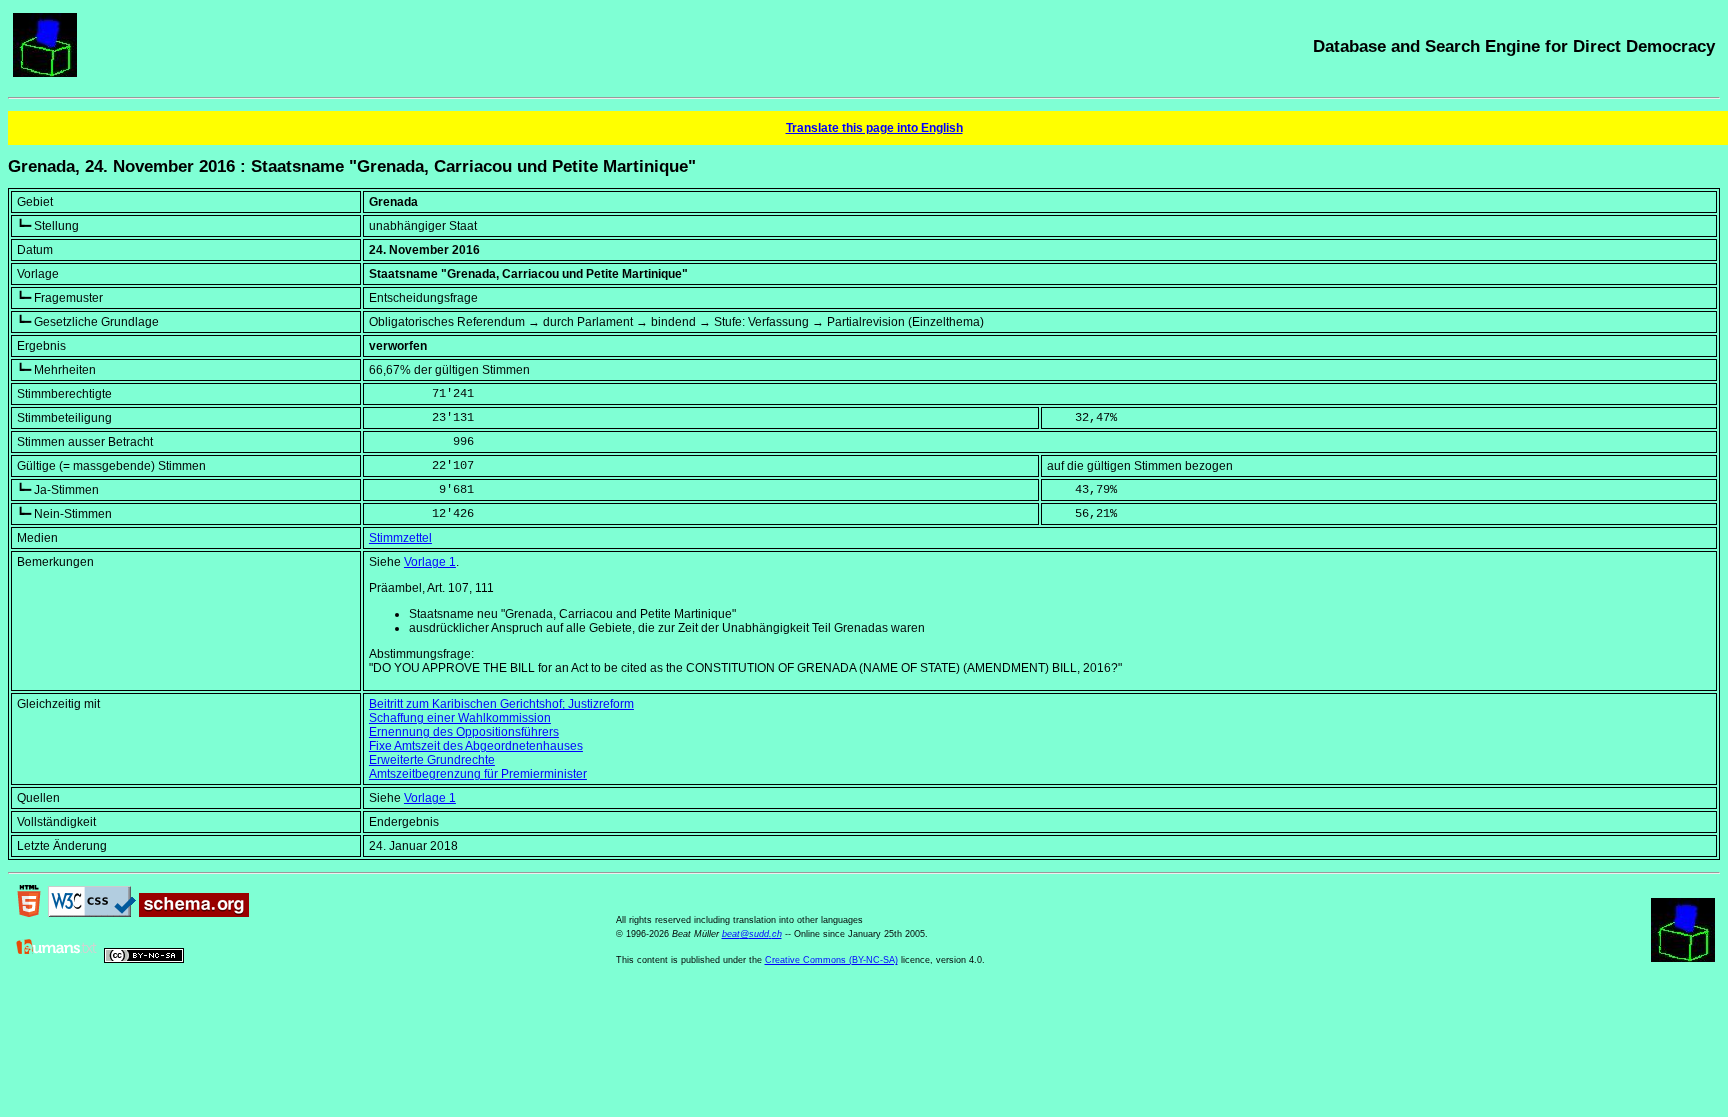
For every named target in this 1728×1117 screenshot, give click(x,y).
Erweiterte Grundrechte (432, 760)
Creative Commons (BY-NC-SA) (831, 960)
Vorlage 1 (430, 562)
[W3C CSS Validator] (92, 913)
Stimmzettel (400, 538)
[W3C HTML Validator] (29, 913)
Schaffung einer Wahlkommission (460, 718)
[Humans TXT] (57, 959)
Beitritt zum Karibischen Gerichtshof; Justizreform (501, 704)
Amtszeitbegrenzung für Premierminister (478, 774)
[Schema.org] (194, 913)
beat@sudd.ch (752, 934)
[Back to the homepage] (45, 73)
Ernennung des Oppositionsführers (464, 732)
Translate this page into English (874, 128)
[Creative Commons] (144, 959)
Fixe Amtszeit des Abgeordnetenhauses (476, 746)
